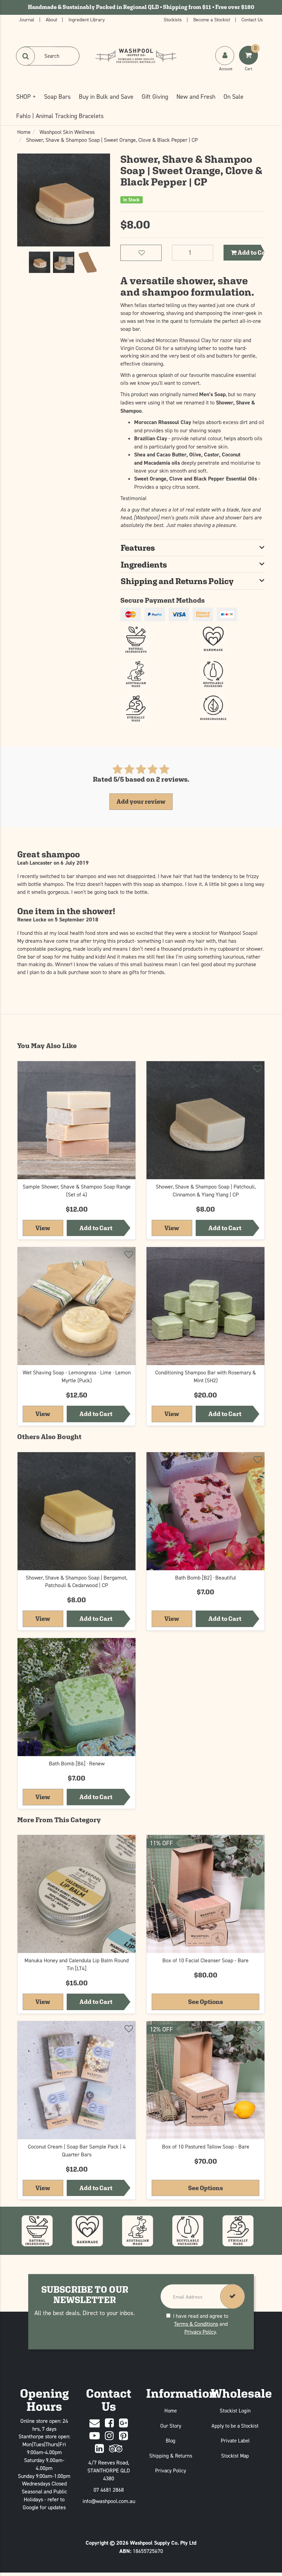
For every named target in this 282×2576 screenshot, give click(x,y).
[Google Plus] (123, 2423)
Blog (171, 2441)
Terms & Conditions (196, 2324)
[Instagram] (109, 2436)
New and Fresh (196, 97)
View (49, 1228)
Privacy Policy (200, 2332)
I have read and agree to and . (201, 2324)
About (52, 19)
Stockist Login (235, 2411)
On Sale (234, 97)
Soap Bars (57, 97)
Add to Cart (251, 252)
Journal (27, 19)
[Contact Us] (95, 2423)
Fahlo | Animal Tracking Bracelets (60, 116)
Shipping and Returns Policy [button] (177, 581)
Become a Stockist (212, 19)
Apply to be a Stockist (235, 2426)
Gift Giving (155, 97)
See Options (205, 2002)
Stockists (173, 19)
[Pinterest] (123, 2436)
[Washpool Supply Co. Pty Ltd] (136, 55)
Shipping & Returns (171, 2456)
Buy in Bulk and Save (106, 97)
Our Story (171, 2426)
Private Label (235, 2441)
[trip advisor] (116, 2449)
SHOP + (26, 97)
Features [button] (138, 548)
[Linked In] (99, 2449)
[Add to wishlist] (128, 1070)
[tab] (193, 548)
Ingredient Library (87, 19)
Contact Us (252, 19)
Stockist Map (235, 2456)
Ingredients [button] (144, 564)
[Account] (225, 56)
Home (171, 2411)
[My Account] (225, 62)
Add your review (141, 801)
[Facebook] (109, 2423)
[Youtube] (95, 2436)
